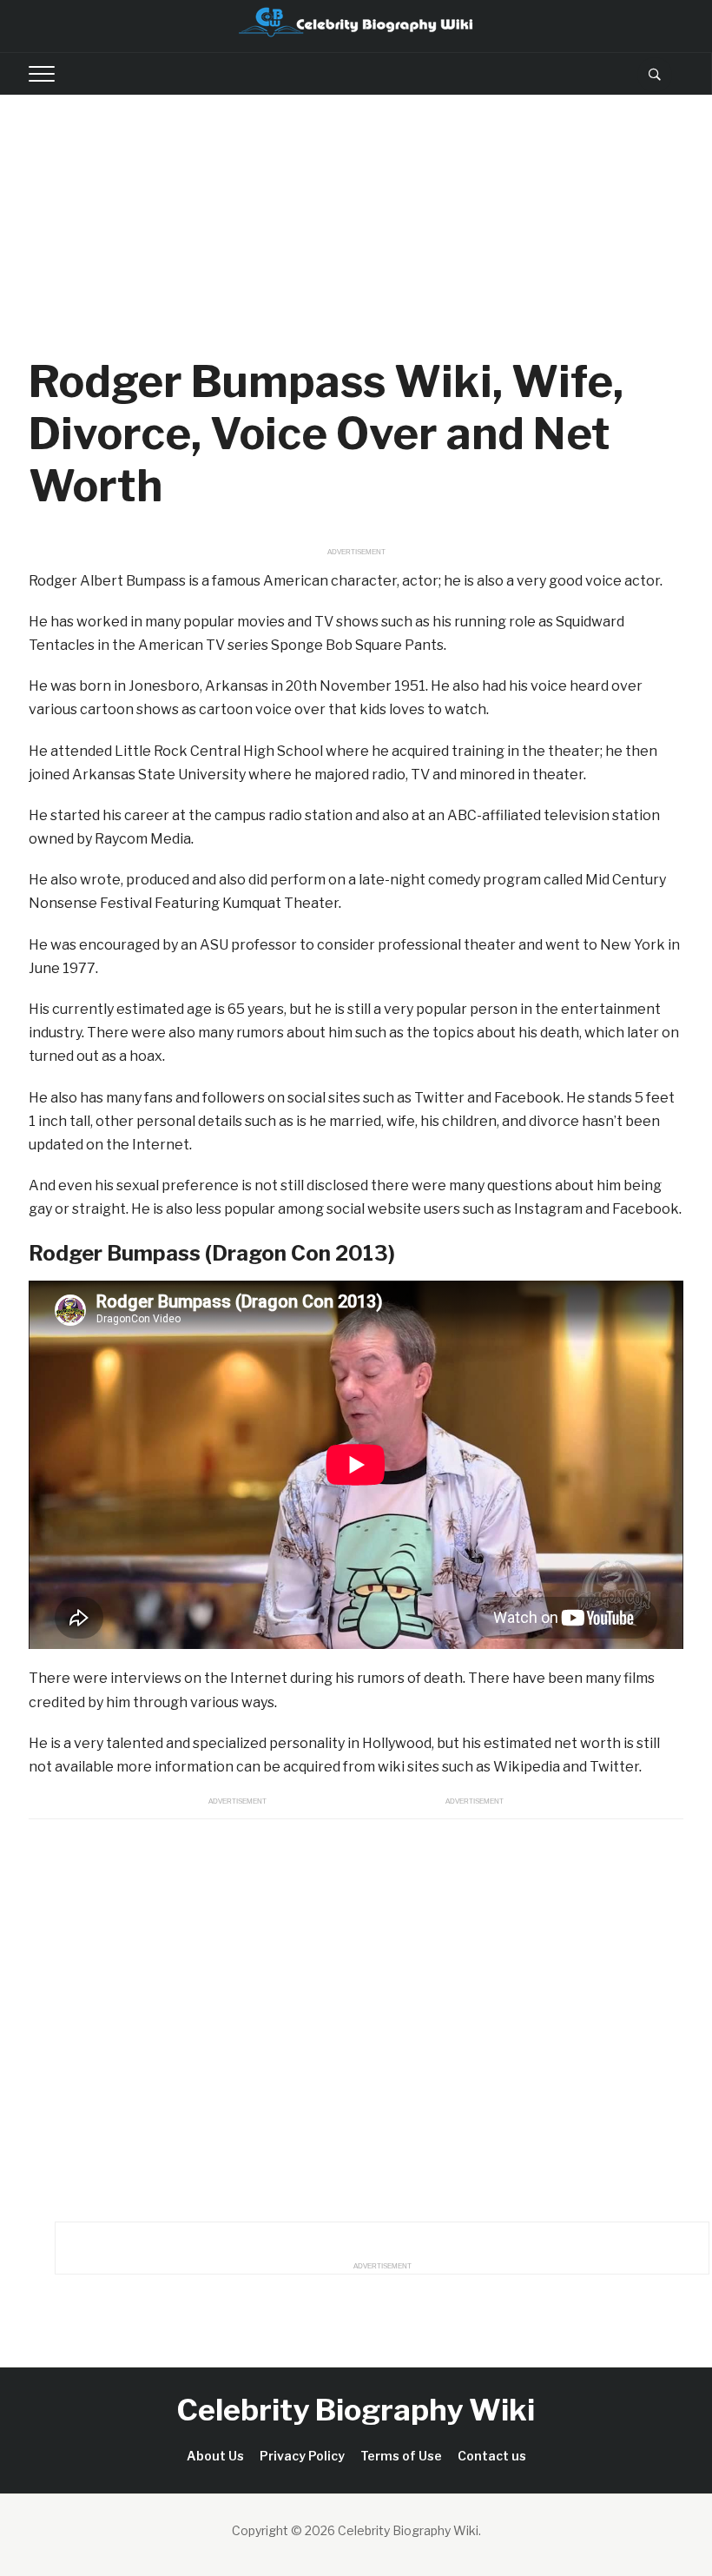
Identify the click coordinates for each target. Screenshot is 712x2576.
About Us (215, 2456)
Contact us (492, 2456)
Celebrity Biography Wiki (356, 2410)
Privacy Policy (302, 2456)
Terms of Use (401, 2456)
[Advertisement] (356, 225)
